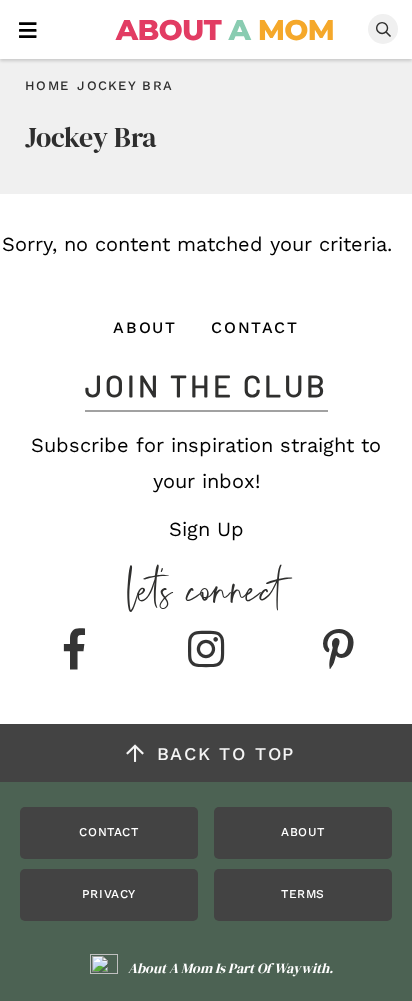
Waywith (301, 968)
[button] (28, 28)
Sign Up (206, 529)
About (144, 327)
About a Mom (225, 30)
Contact (254, 327)
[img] (74, 651)
